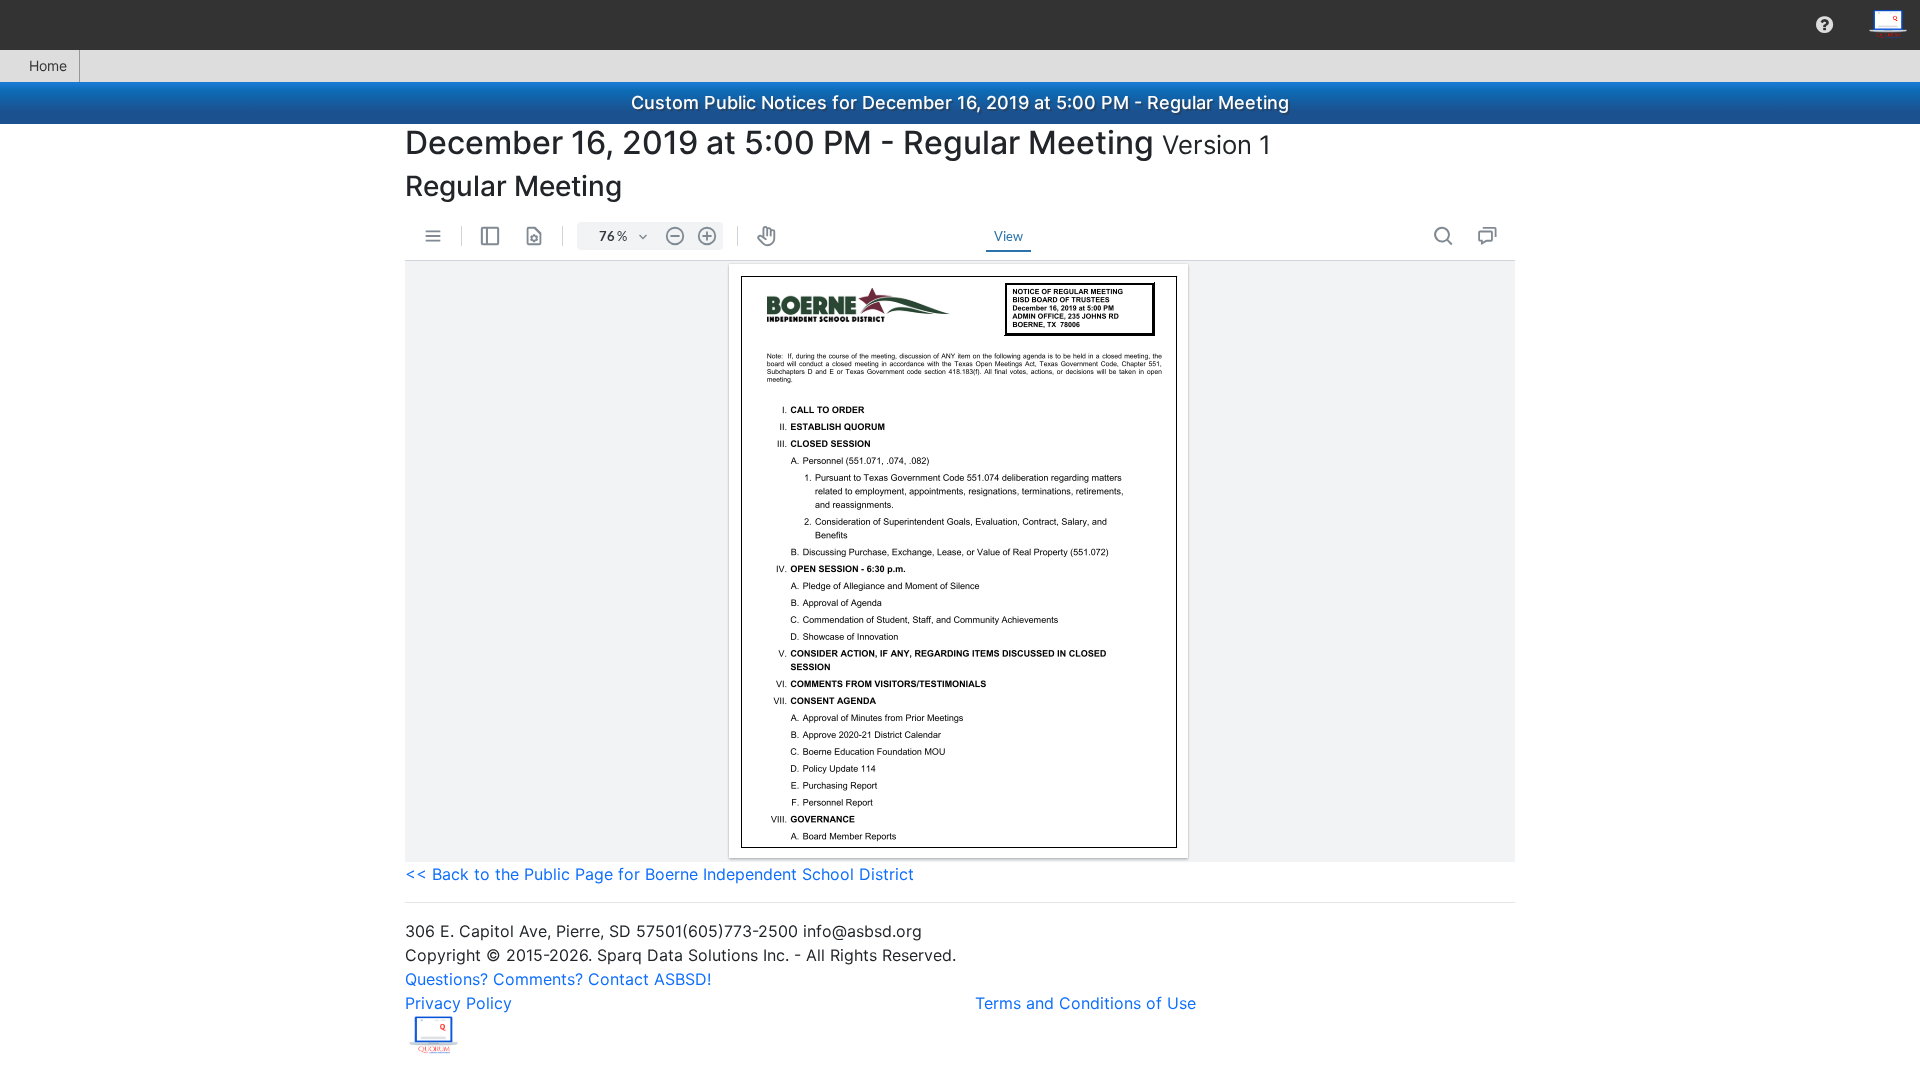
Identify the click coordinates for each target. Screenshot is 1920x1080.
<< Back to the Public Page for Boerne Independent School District (659, 874)
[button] (1824, 25)
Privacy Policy (458, 1003)
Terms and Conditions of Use (1085, 1003)
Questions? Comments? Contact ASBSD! (558, 979)
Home (48, 65)
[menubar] (960, 25)
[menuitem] (1824, 25)
